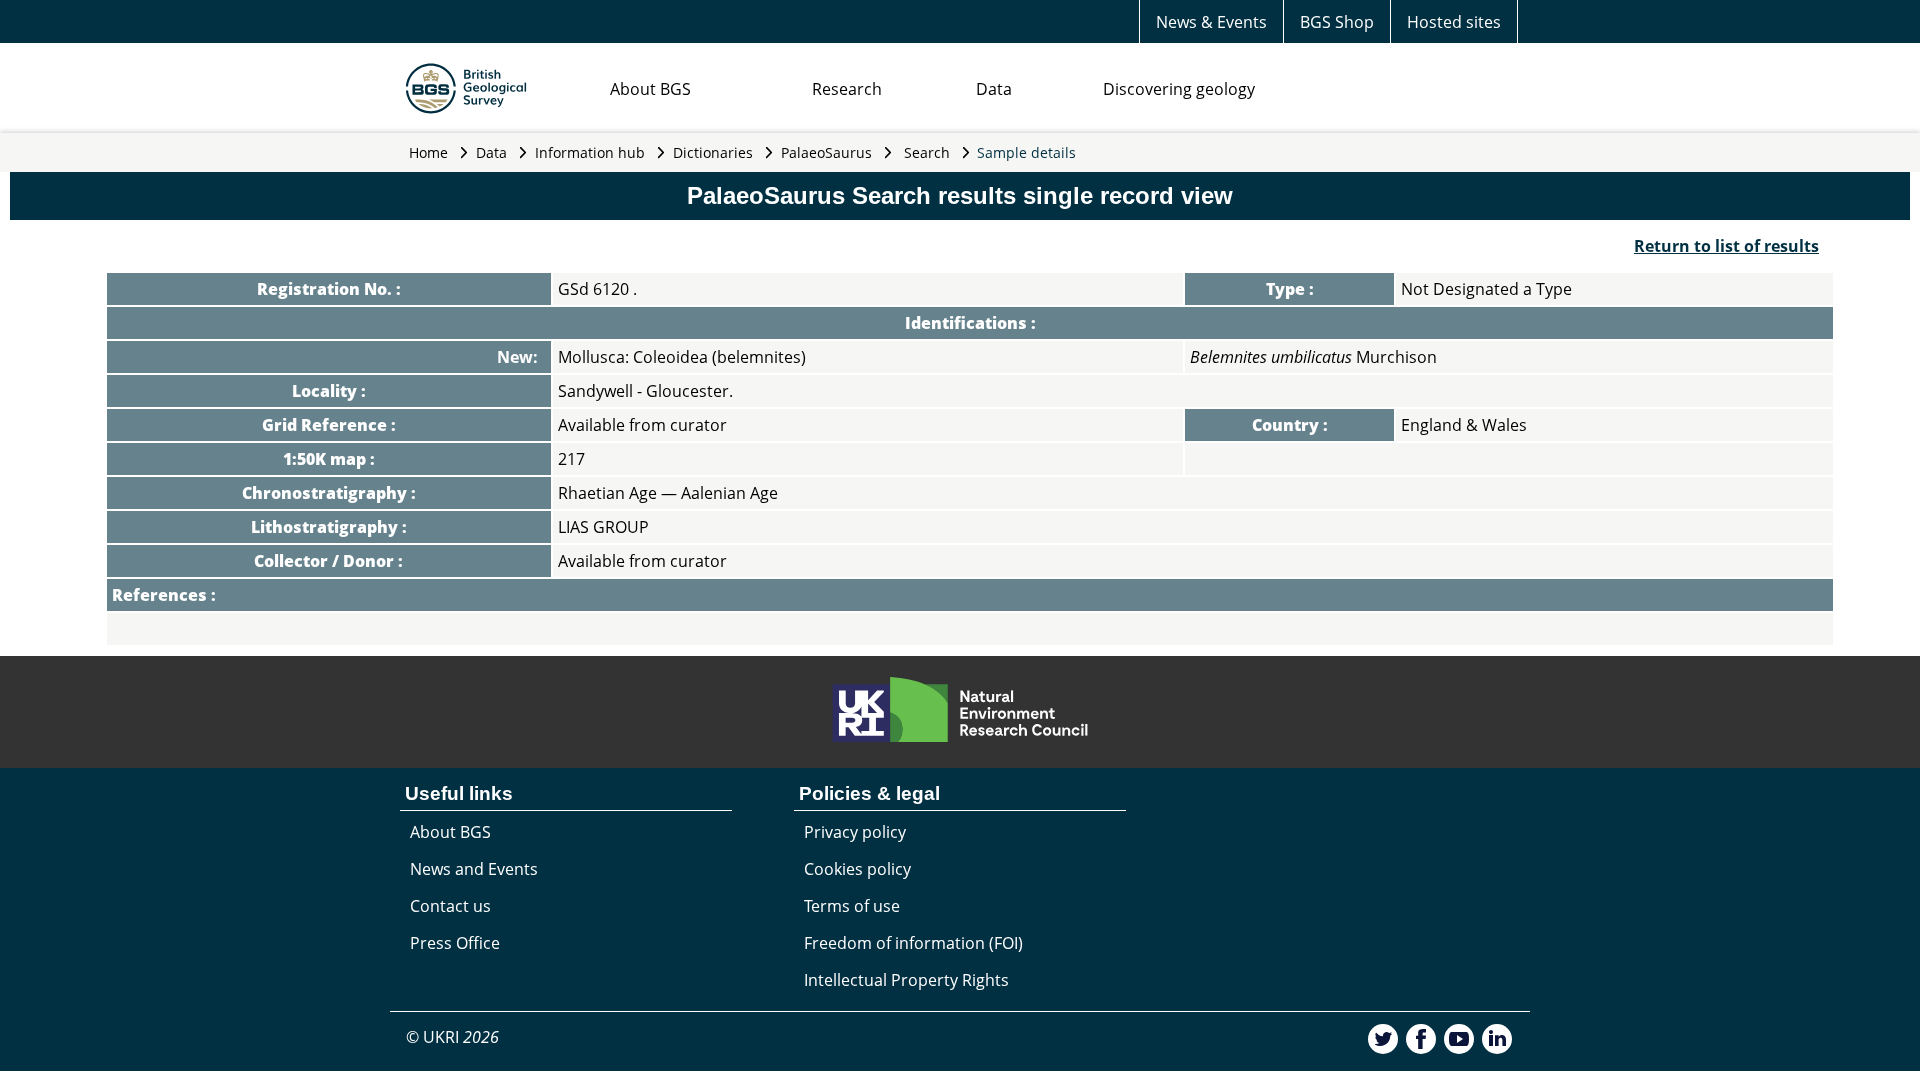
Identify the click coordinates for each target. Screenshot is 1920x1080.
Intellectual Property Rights (906, 980)
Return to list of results (1726, 246)
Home (428, 152)
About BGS (650, 89)
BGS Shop (1337, 22)
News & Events (1211, 22)
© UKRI (452, 1037)
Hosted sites (1454, 22)
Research (847, 89)
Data (994, 89)
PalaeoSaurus (826, 152)
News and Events (474, 869)
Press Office (455, 943)
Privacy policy (855, 832)
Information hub (590, 152)
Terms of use (852, 906)
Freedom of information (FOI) (913, 943)
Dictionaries (713, 152)
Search (927, 152)
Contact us (450, 906)
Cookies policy (857, 869)
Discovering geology (1179, 89)
